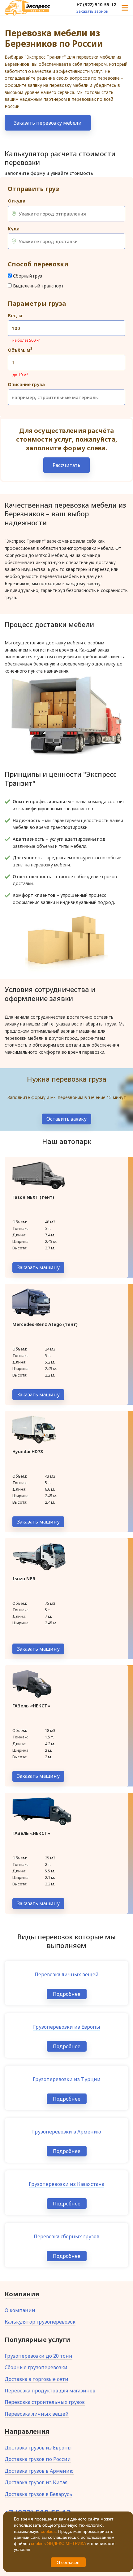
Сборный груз (28, 276)
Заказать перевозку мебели (48, 123)
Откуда (17, 201)
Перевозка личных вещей (37, 2414)
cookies (48, 2531)
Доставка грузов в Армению (39, 2471)
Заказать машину (38, 1267)
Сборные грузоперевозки (36, 2367)
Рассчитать (66, 465)
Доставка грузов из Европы (38, 2448)
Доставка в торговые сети (36, 2379)
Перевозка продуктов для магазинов (50, 2391)
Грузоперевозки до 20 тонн (39, 2356)
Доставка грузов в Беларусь (38, 2494)
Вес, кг (15, 316)
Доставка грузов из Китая (36, 2482)
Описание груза (26, 384)
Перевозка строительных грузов (45, 2402)
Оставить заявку (66, 1119)
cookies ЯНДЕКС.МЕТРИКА (58, 2543)
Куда (14, 229)
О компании (20, 2310)
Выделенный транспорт (38, 286)
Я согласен (68, 2562)
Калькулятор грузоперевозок (40, 2322)
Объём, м (20, 350)
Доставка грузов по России (38, 2459)
